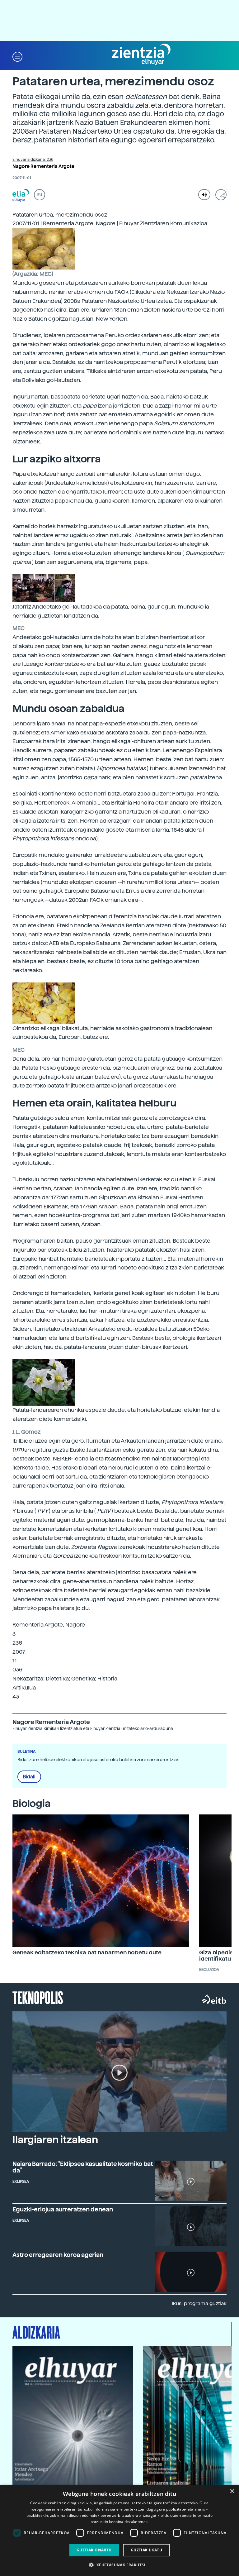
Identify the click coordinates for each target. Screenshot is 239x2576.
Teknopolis (38, 1997)
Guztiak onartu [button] (94, 2550)
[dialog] (119, 2530)
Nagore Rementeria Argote (43, 166)
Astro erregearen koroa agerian (58, 2255)
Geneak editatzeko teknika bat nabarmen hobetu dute (87, 1952)
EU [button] (40, 195)
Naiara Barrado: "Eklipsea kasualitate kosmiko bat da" (83, 2167)
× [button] (232, 2491)
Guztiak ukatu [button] (146, 2550)
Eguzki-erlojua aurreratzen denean (63, 2209)
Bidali (29, 1777)
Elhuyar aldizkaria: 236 (33, 160)
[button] (17, 56)
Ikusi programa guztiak (199, 2304)
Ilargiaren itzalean (55, 2140)
